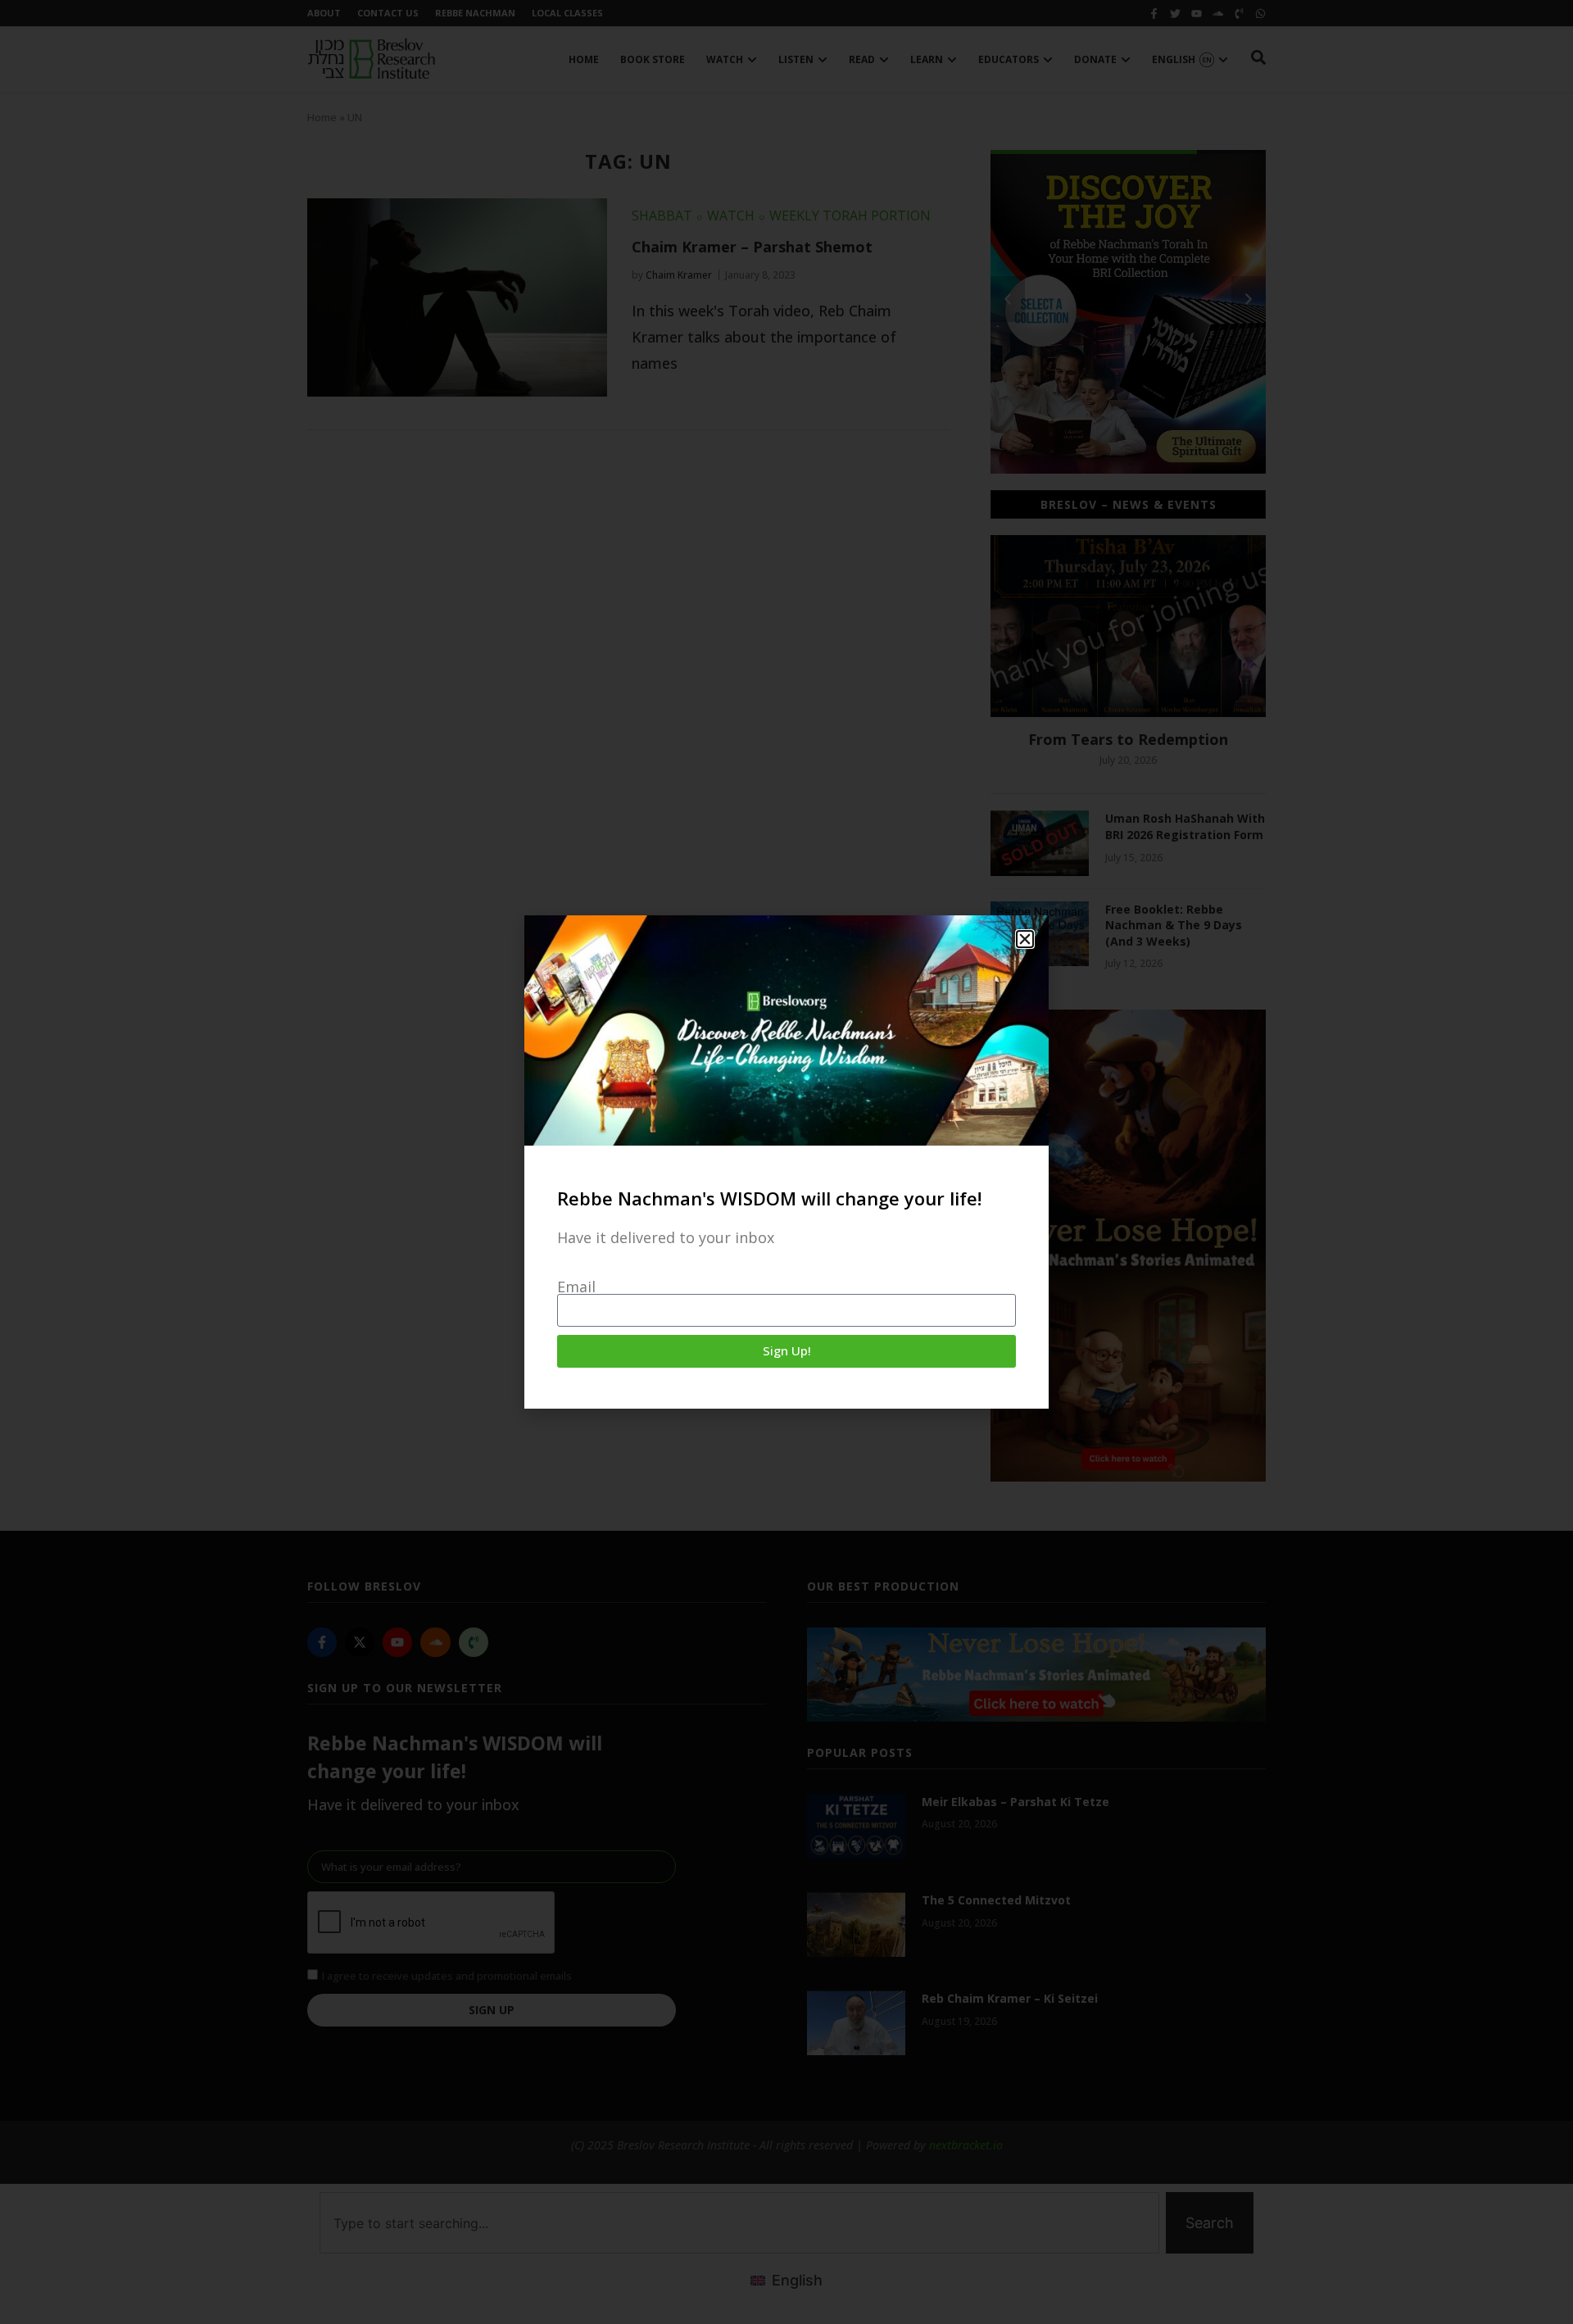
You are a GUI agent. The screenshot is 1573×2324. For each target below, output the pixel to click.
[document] (786, 1162)
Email (576, 1287)
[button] (1025, 939)
